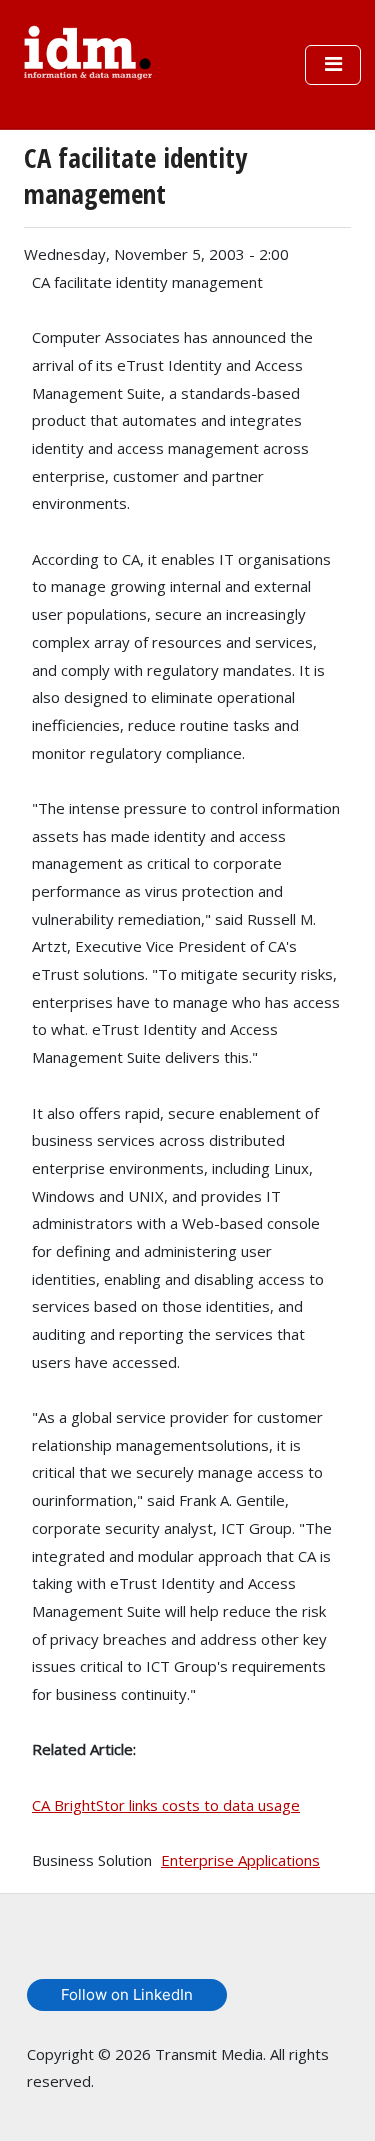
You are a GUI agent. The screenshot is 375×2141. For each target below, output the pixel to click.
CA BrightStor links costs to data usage (166, 1805)
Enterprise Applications (240, 1860)
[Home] (88, 50)
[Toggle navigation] (333, 65)
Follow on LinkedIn (127, 1994)
